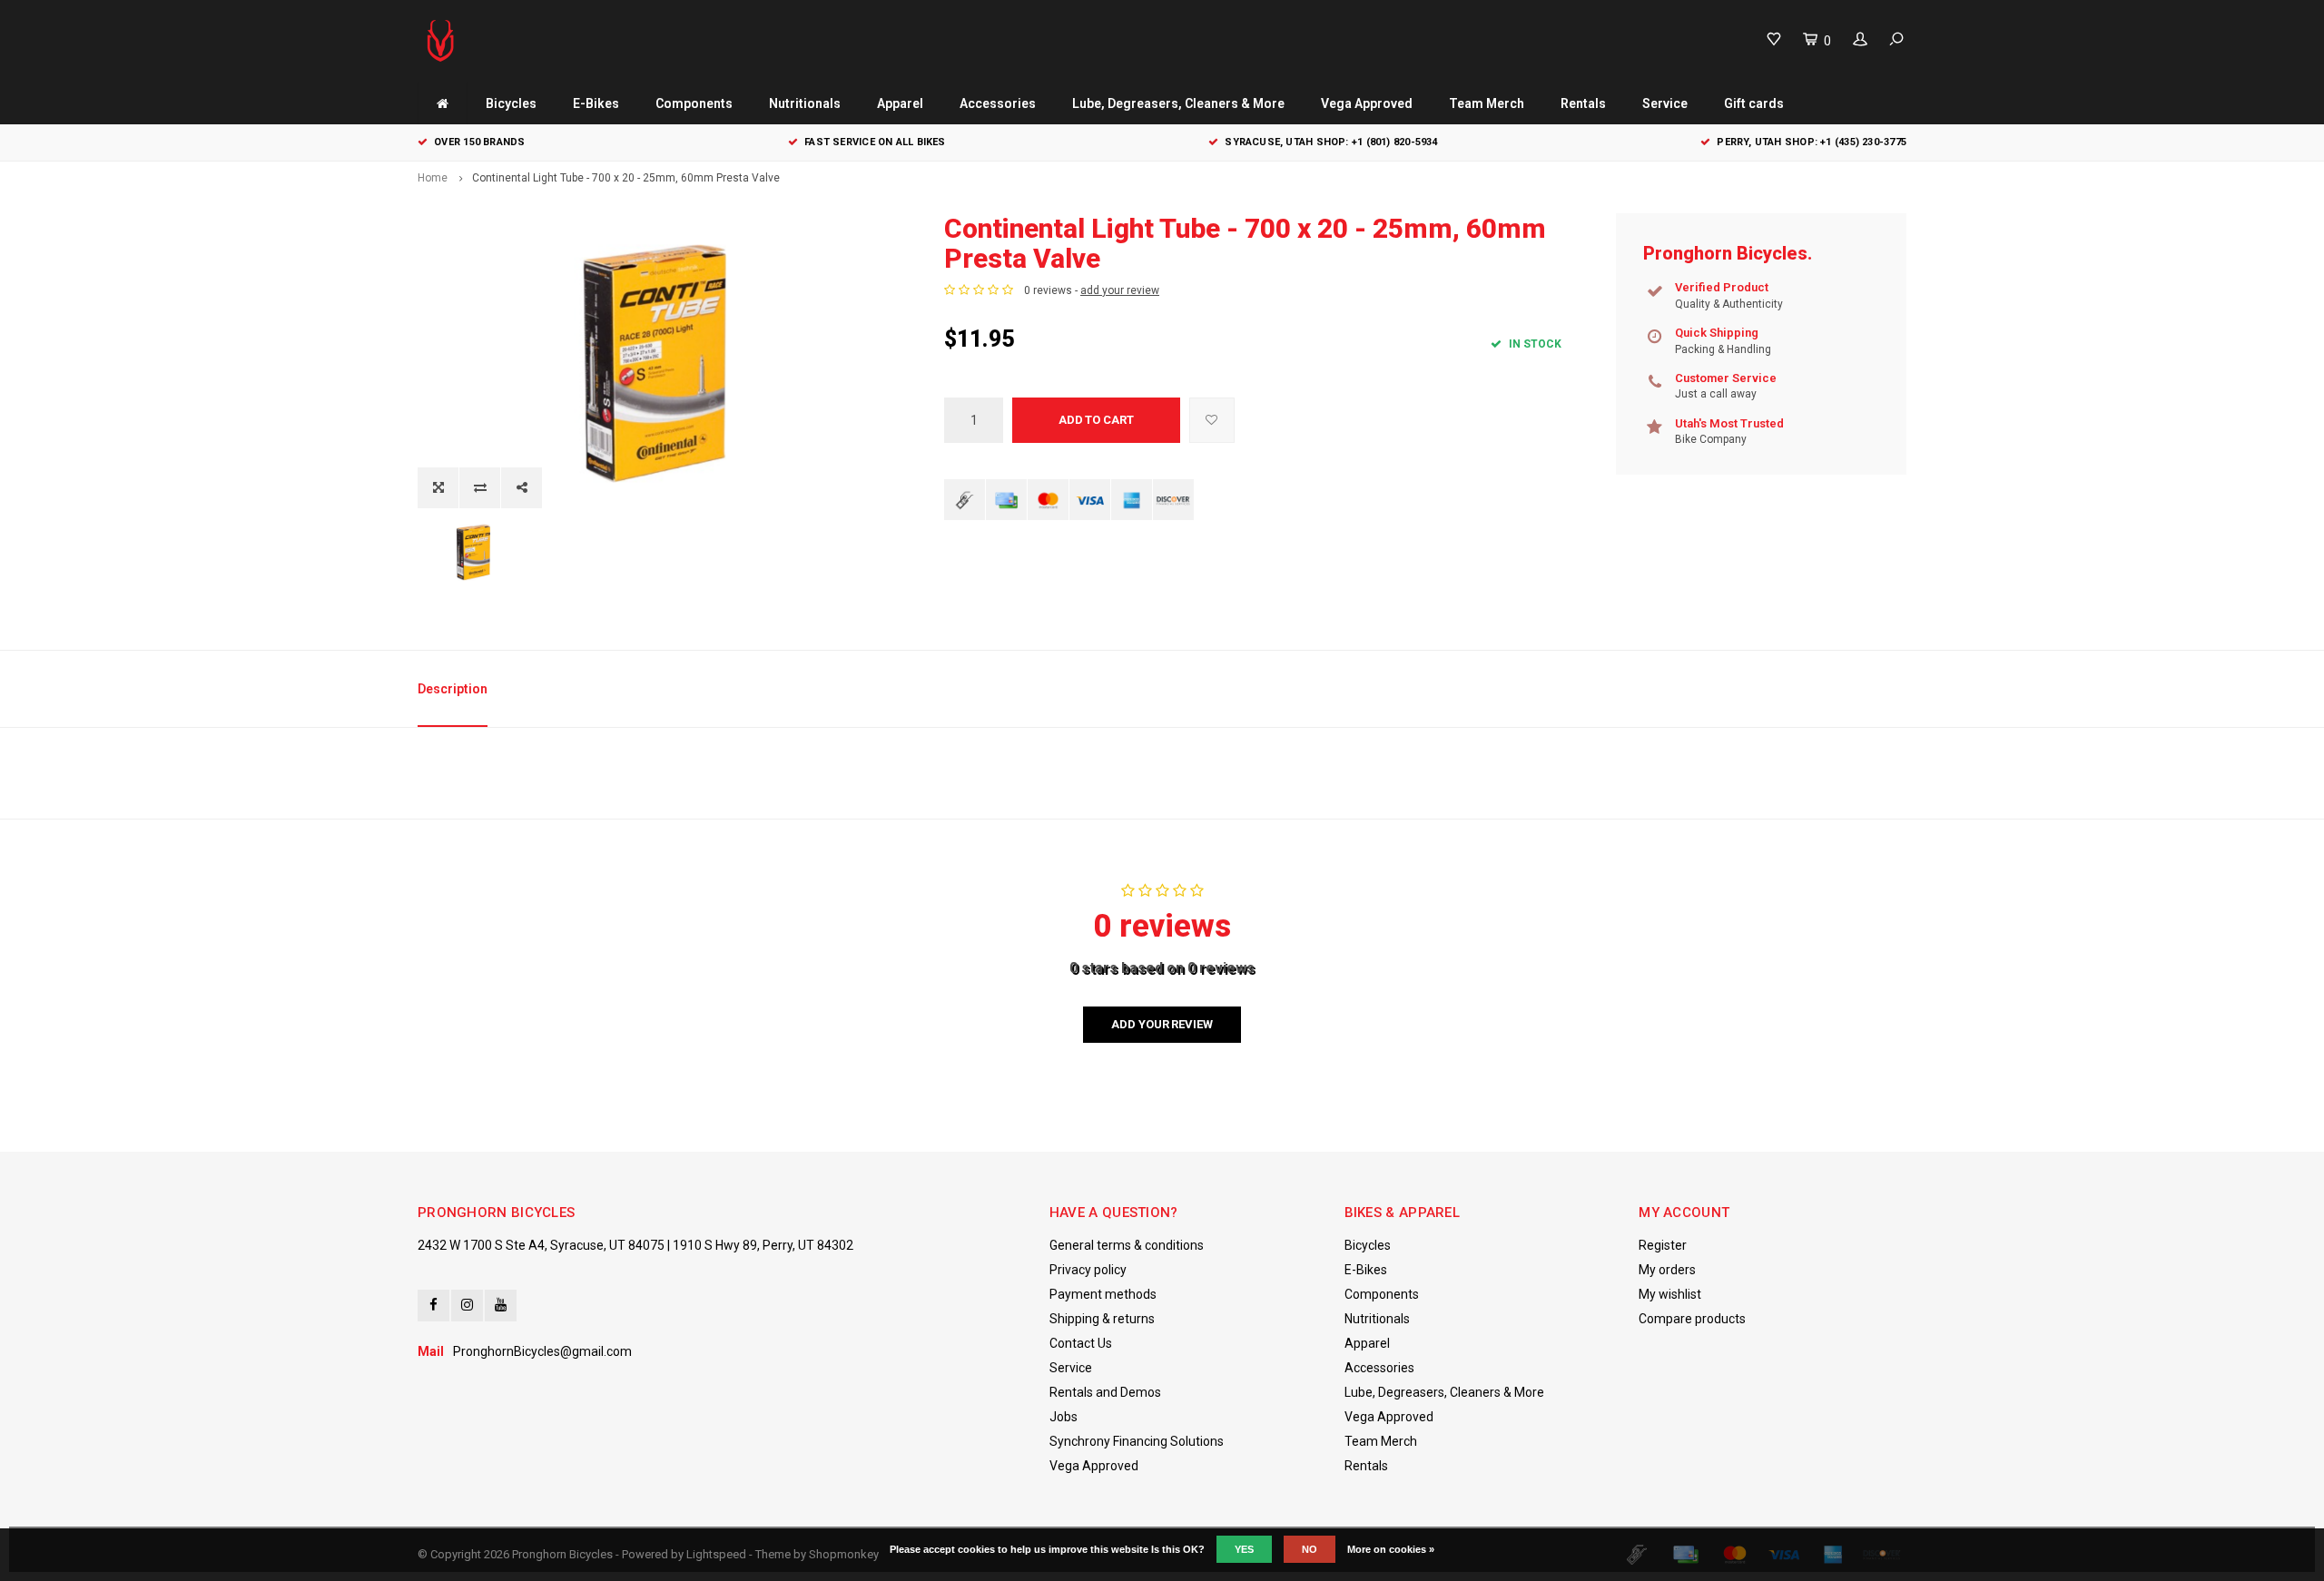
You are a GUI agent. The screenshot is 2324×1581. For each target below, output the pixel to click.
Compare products (1692, 1319)
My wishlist (1670, 1294)
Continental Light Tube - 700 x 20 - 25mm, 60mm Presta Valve (626, 178)
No (1310, 1549)
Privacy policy (1088, 1270)
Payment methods (1103, 1294)
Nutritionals (805, 103)
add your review (1120, 290)
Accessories (998, 103)
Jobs (1064, 1417)
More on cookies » (1391, 1549)
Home (433, 178)
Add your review (1162, 1024)
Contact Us (1081, 1343)
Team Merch (1487, 103)
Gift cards (1754, 103)
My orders (1667, 1270)
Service (1665, 103)
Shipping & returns (1102, 1319)
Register (1663, 1245)
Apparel (900, 103)
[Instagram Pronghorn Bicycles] (467, 1306)
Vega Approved (1367, 103)
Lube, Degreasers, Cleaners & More (1178, 103)
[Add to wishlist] (1212, 420)
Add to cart (1096, 420)
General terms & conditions (1127, 1245)
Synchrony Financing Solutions (1137, 1441)
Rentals (1583, 103)
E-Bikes (596, 103)
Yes (1244, 1549)
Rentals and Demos (1105, 1392)
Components (694, 103)
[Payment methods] (965, 500)
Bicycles (511, 103)
